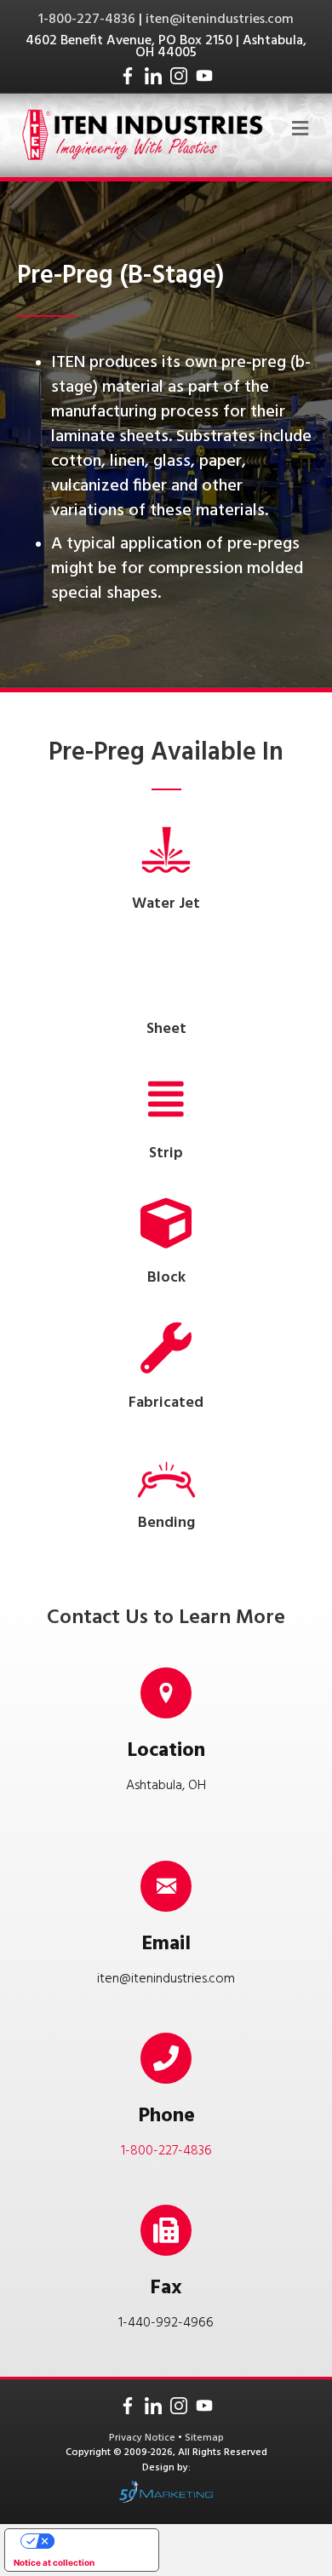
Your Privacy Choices (99, 2541)
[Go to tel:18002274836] (166, 2102)
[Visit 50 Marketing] (166, 2491)
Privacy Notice (143, 2438)
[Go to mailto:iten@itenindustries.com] (166, 1919)
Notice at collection (54, 2562)
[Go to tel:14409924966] (166, 2274)
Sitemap (204, 2438)
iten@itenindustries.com (220, 20)
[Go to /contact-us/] (166, 1736)
